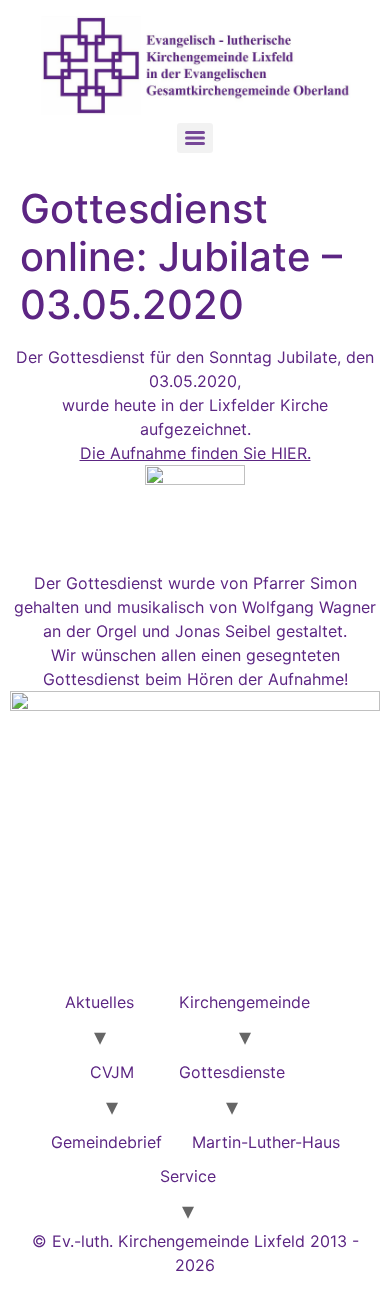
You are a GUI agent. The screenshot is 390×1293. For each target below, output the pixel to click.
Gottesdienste (232, 1072)
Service (188, 1176)
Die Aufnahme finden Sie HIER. (195, 453)
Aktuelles (99, 1002)
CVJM (112, 1072)
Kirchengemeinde (244, 1002)
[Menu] (195, 138)
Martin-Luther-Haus (266, 1142)
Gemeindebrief (106, 1142)
